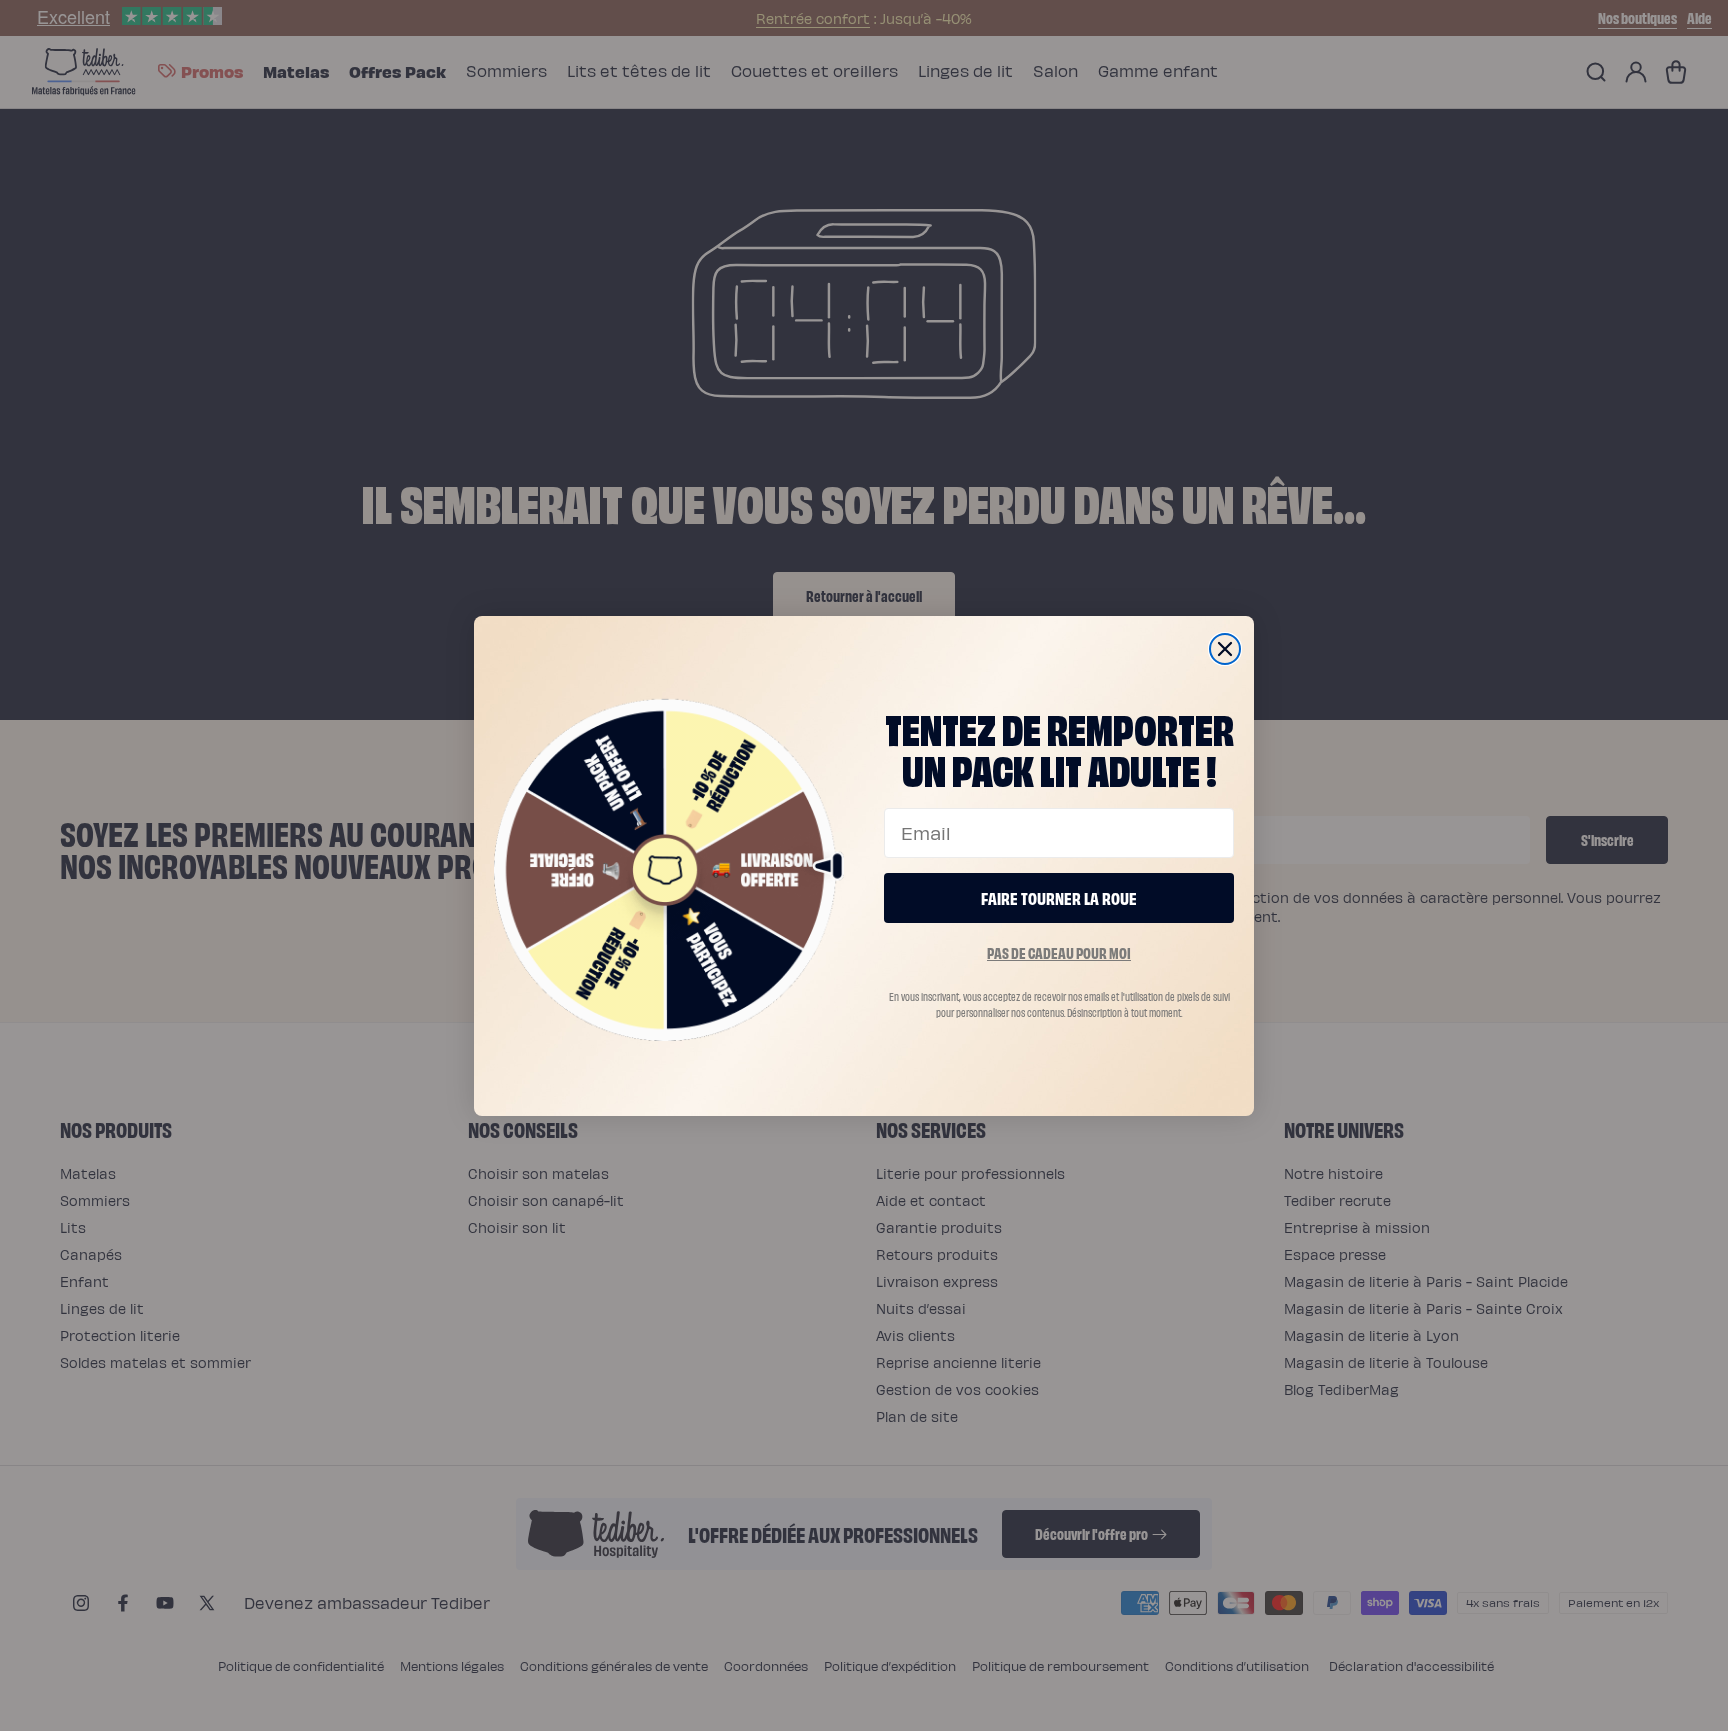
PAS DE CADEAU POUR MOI (1059, 952)
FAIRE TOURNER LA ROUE (1059, 897)
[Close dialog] (1225, 649)
